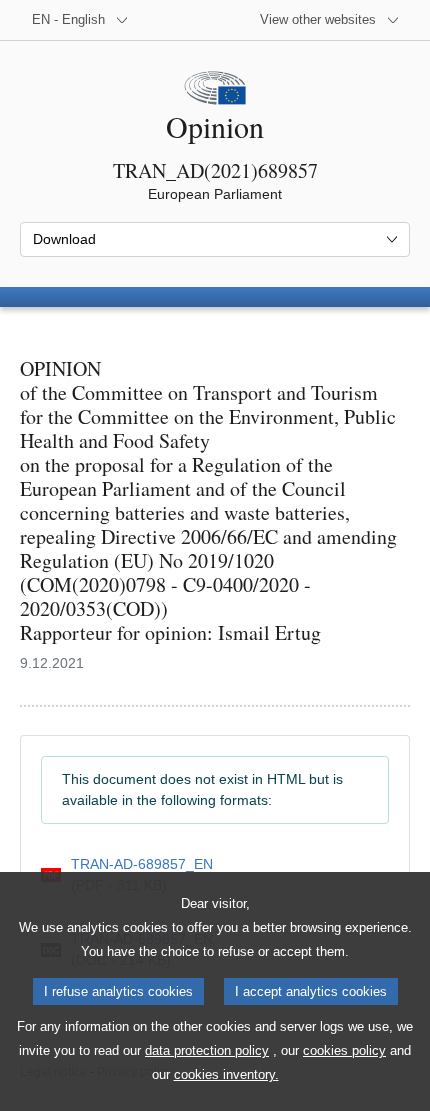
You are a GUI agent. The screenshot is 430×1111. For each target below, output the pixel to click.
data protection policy (207, 1050)
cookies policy (344, 1050)
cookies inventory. (226, 1074)
